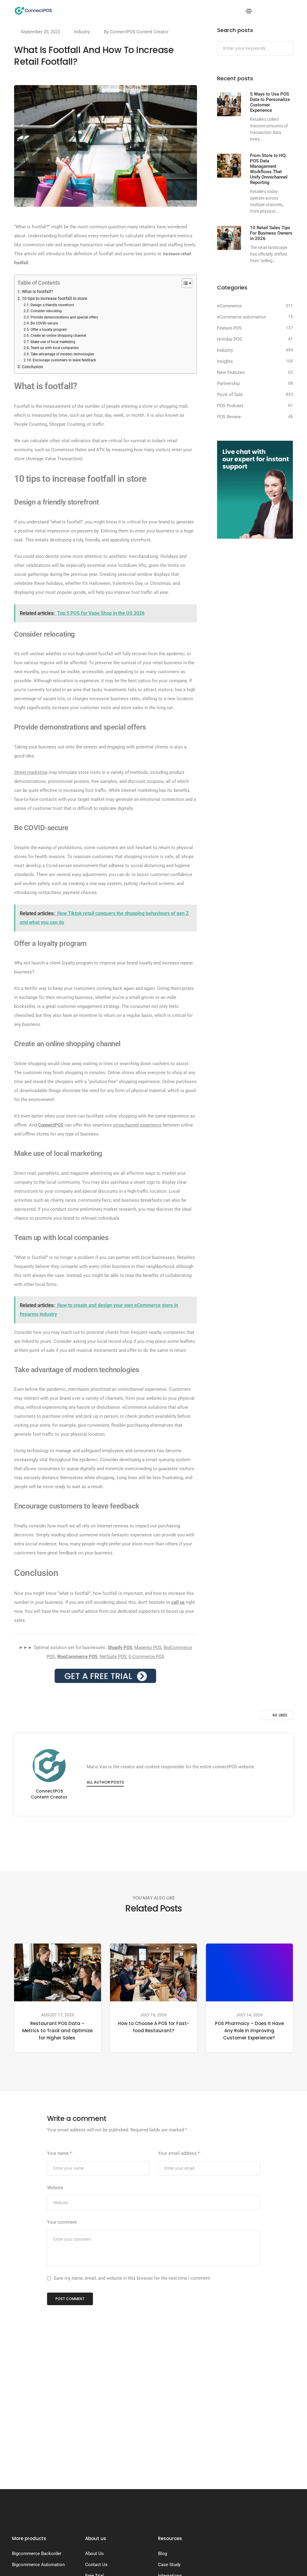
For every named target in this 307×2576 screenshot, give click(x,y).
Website (55, 2188)
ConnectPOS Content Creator (139, 32)
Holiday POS (230, 339)
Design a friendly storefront (52, 305)
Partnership (228, 383)
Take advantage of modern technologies (62, 354)
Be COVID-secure (45, 323)
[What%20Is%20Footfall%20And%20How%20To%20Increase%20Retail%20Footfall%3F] (124, 1841)
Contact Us (96, 2565)
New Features (231, 372)
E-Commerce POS (146, 1657)
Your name (59, 2153)
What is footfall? (37, 292)
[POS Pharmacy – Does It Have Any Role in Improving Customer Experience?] (249, 1972)
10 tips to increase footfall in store (55, 298)
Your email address (179, 2153)
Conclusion (33, 367)
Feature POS (229, 328)
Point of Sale (230, 395)
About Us (94, 2554)
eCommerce (229, 306)
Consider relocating (46, 311)
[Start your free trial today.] (105, 1675)
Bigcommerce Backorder (37, 2554)
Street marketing (31, 772)
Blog (162, 2554)
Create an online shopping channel (58, 336)
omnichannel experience (137, 1125)
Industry (82, 32)
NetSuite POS (113, 1657)
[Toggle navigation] (249, 11)
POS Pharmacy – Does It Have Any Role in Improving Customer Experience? (249, 2031)
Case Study (169, 2565)
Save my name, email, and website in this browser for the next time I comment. (132, 2278)
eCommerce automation (241, 317)
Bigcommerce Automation (38, 2565)
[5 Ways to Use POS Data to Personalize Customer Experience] (229, 104)
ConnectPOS (51, 1125)
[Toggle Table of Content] (184, 283)
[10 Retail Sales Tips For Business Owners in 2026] (229, 238)
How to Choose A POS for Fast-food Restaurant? (153, 2027)
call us (178, 1602)
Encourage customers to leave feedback (64, 360)
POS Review (229, 417)
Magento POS (148, 1648)
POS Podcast (230, 406)
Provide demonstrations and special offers (64, 317)
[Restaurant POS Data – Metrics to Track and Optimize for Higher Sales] (58, 1972)
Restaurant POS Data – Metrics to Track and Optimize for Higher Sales (58, 2031)
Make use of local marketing (53, 342)
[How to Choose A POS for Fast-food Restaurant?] (153, 1972)
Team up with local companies (54, 348)
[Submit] (288, 49)
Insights (225, 361)
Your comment (62, 2222)
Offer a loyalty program (49, 330)
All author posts (105, 1782)
